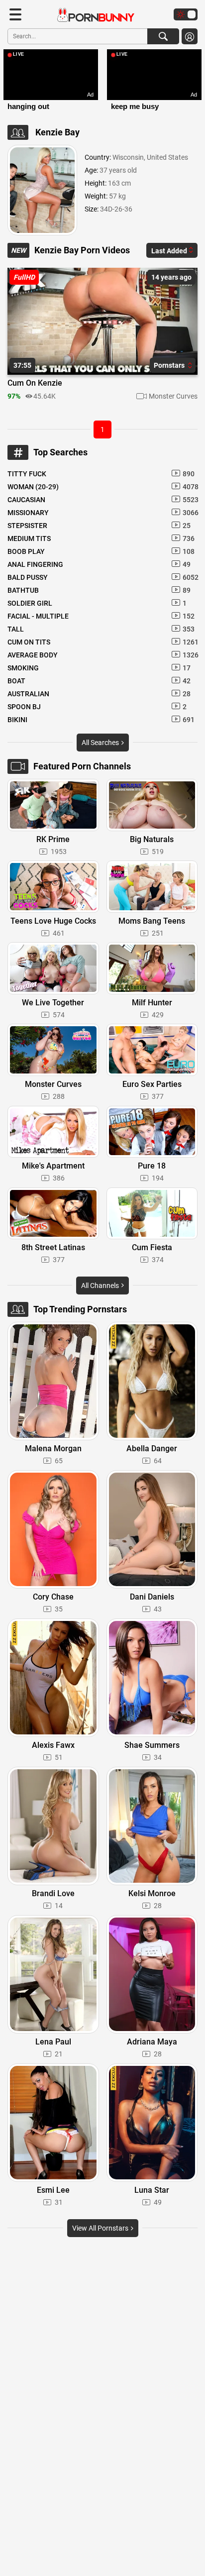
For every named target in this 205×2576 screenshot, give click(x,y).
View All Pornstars (101, 2228)
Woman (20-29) (102, 487)
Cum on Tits (102, 642)
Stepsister (99, 526)
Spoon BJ (97, 707)
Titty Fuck (101, 474)
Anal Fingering (99, 564)
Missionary (102, 513)
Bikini (101, 720)
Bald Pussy (102, 577)
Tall (101, 629)
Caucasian (102, 500)
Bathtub (99, 590)
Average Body (102, 655)
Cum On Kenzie (35, 383)
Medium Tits (101, 538)
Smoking (99, 668)
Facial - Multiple (101, 616)
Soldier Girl (97, 603)
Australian (99, 694)
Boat (99, 681)
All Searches (101, 743)
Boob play (101, 551)
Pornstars (170, 365)
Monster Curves (173, 396)
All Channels (101, 1286)
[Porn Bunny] (91, 15)
